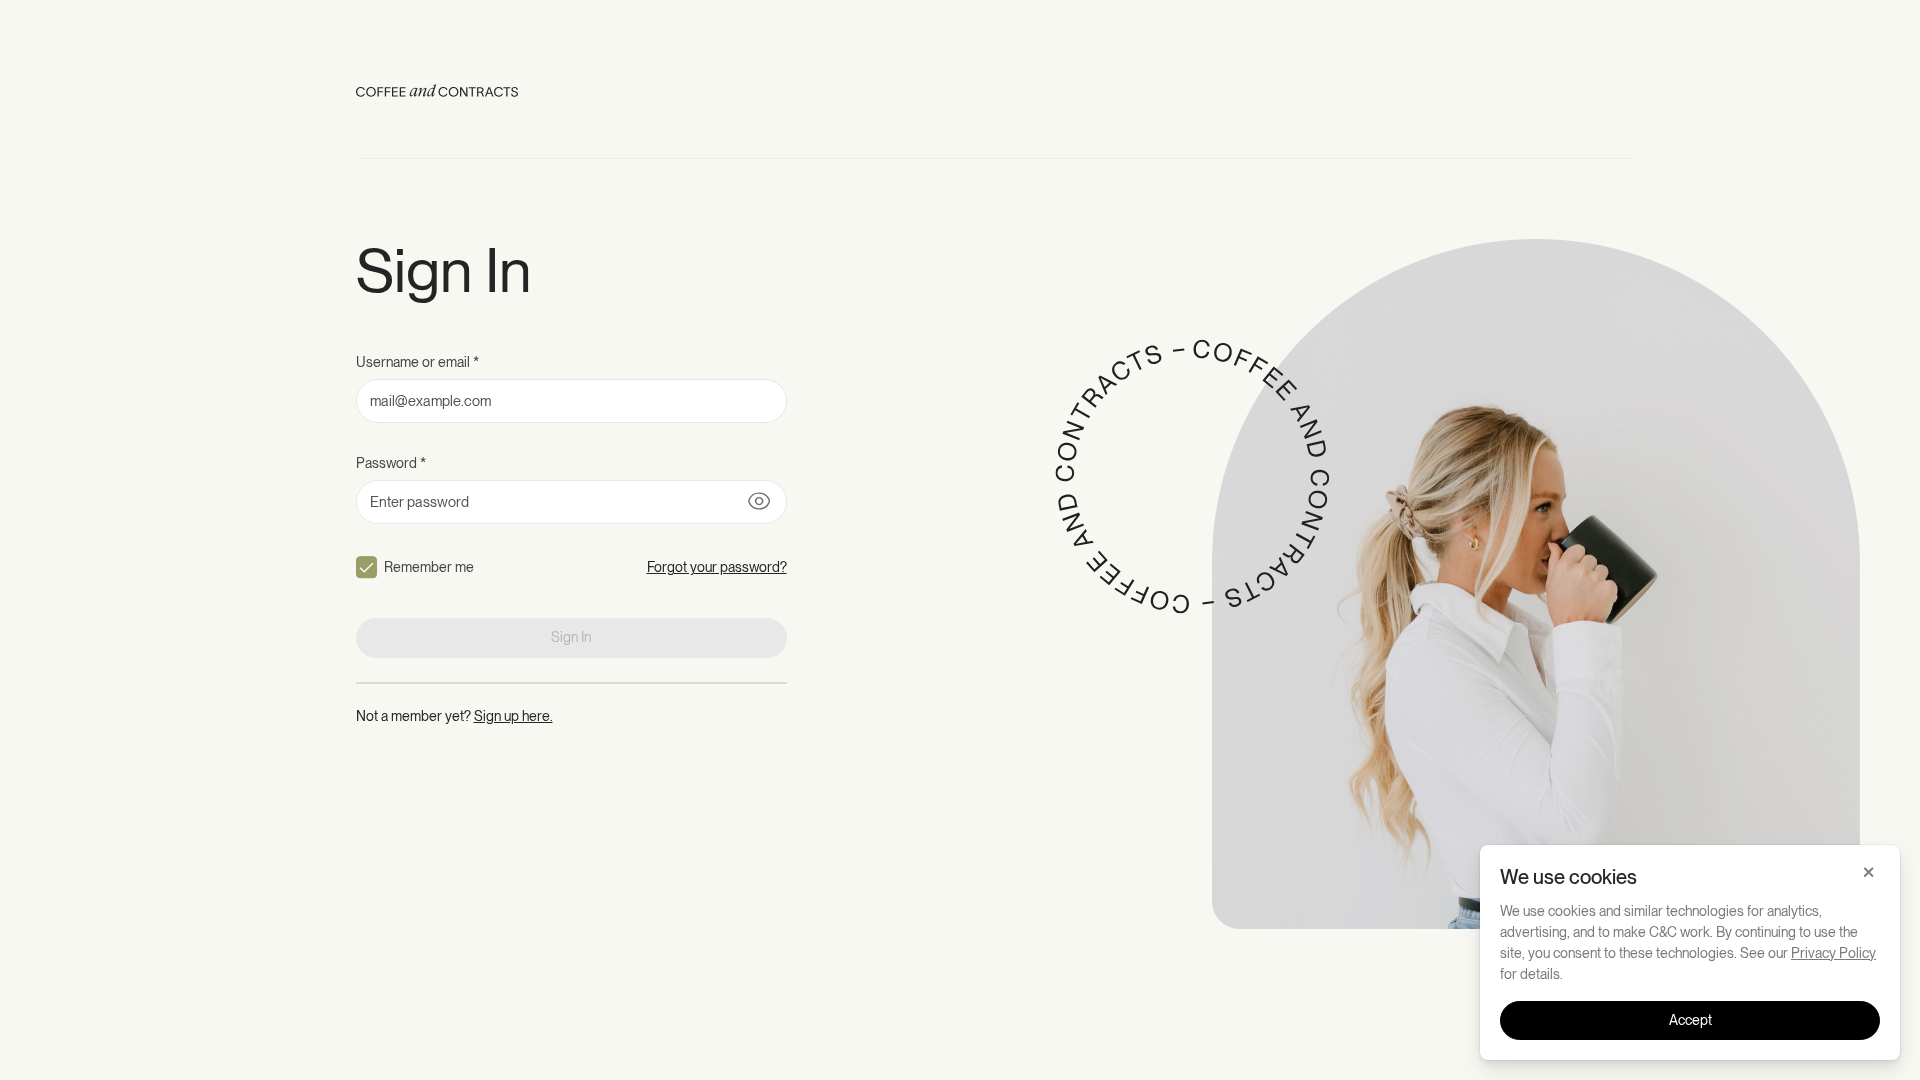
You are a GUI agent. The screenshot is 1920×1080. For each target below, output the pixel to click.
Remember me (429, 567)
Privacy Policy (1833, 953)
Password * (391, 463)
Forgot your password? (717, 567)
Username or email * (417, 362)
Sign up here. (513, 716)
